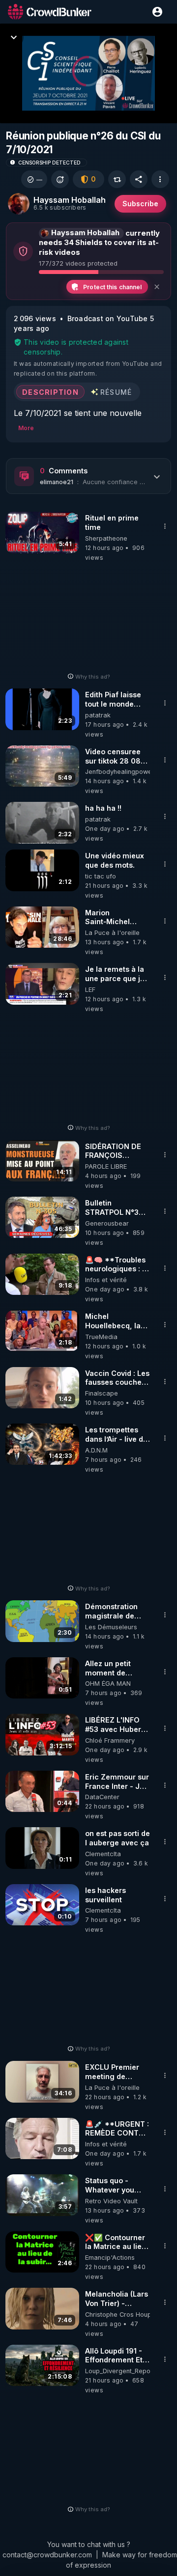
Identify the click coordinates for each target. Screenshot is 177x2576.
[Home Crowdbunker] (50, 12)
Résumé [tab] (116, 392)
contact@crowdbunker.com (47, 2555)
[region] (88, 73)
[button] (34, 179)
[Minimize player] (14, 37)
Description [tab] (50, 392)
